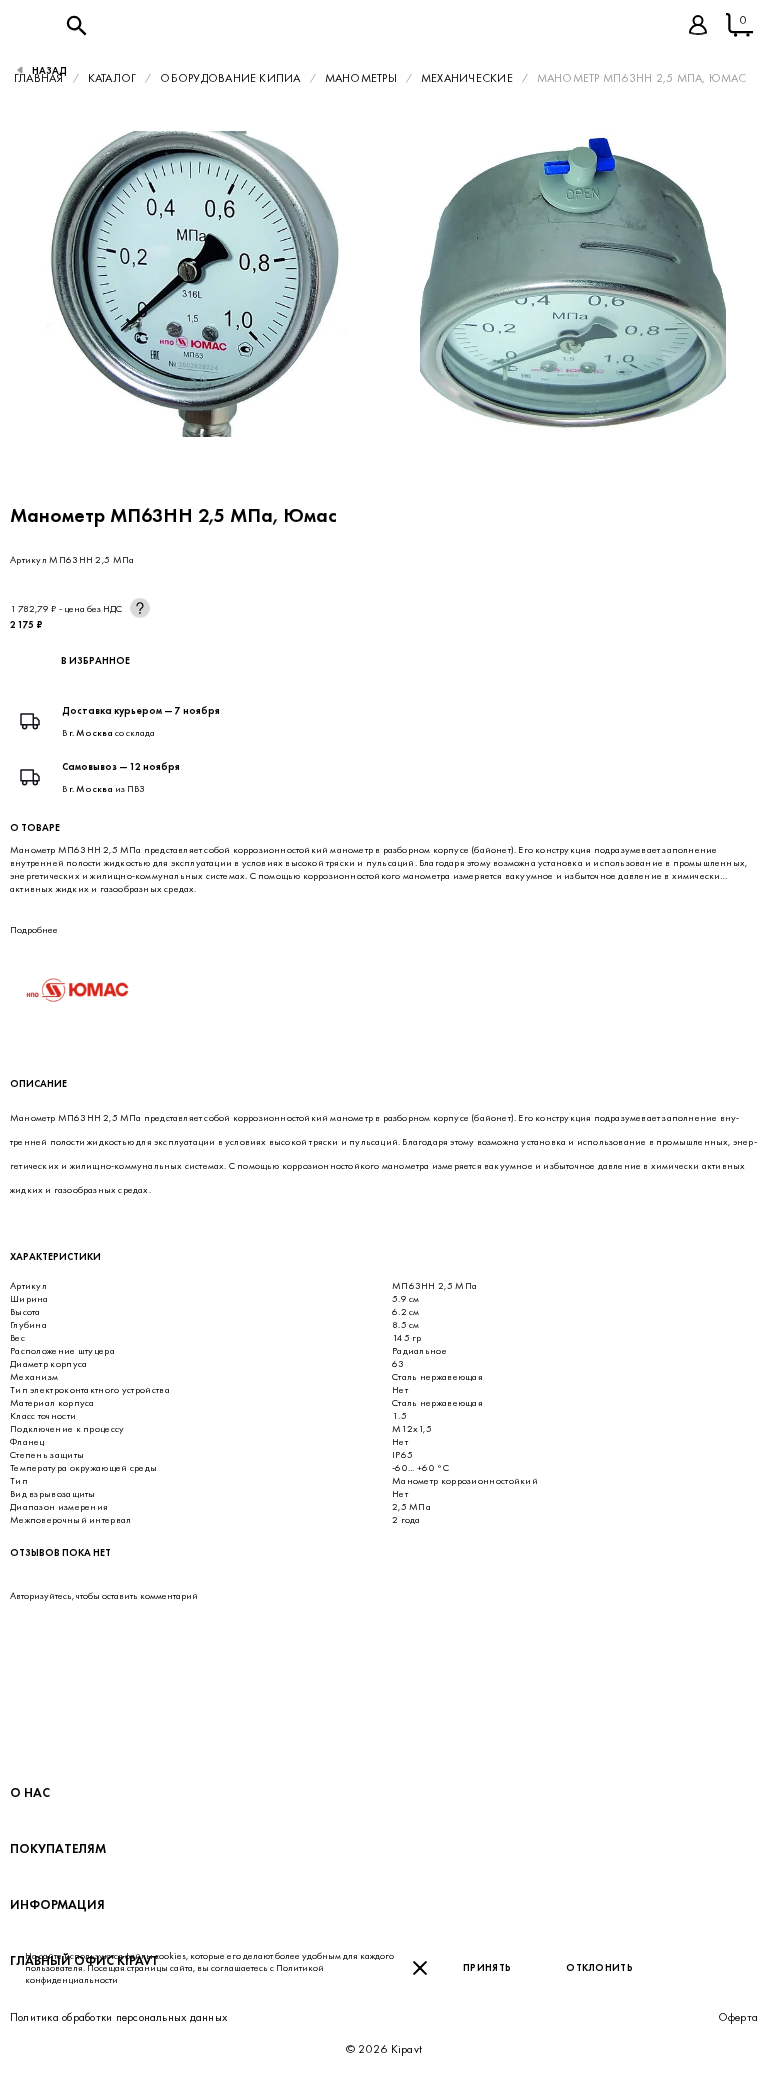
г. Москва (91, 732)
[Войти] (698, 25)
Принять (487, 1967)
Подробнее (34, 929)
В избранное (95, 660)
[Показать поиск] (76, 25)
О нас (30, 1792)
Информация (57, 1904)
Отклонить (599, 1967)
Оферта (738, 2017)
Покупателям (58, 1848)
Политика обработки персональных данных (118, 2017)
